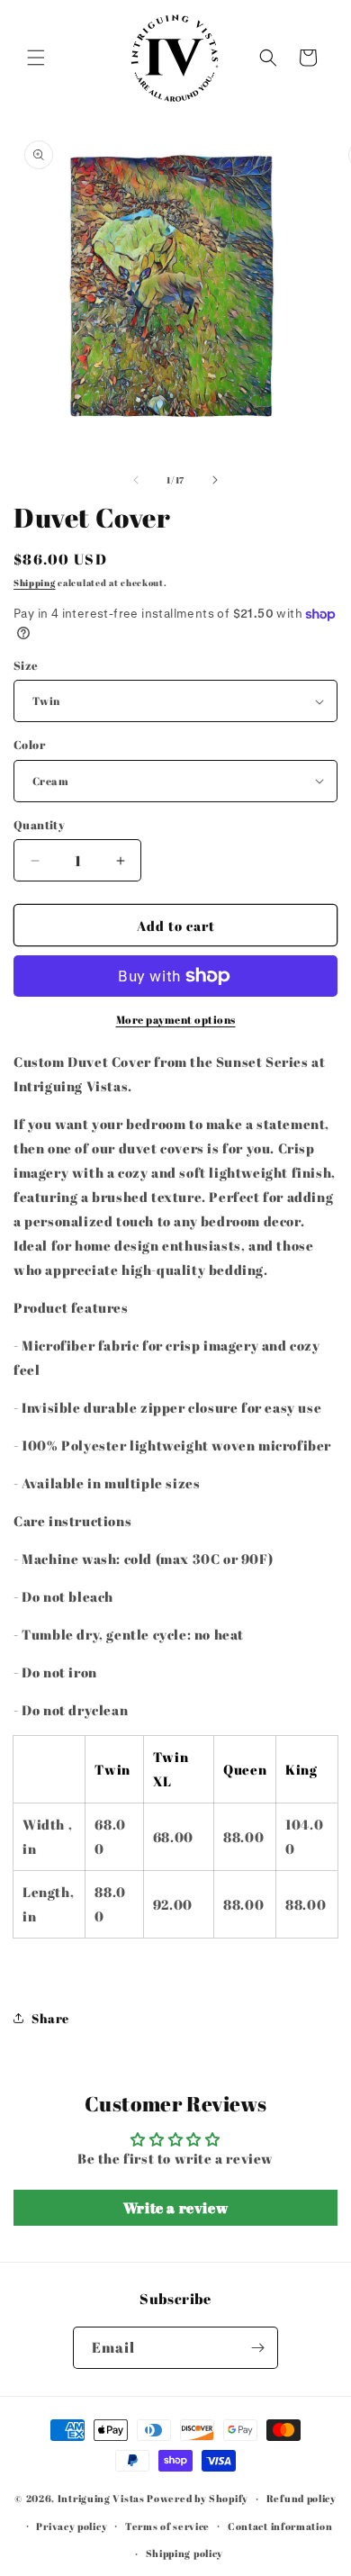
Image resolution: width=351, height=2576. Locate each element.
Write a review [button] (175, 2208)
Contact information (280, 2526)
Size (26, 665)
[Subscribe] (257, 2348)
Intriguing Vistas (101, 2498)
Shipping (35, 583)
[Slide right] (215, 480)
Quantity (39, 825)
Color (29, 745)
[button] (36, 58)
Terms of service (167, 2526)
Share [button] (50, 2018)
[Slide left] (136, 480)
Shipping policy (185, 2553)
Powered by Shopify (198, 2498)
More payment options (176, 1019)
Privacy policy (72, 2526)
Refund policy (301, 2498)
